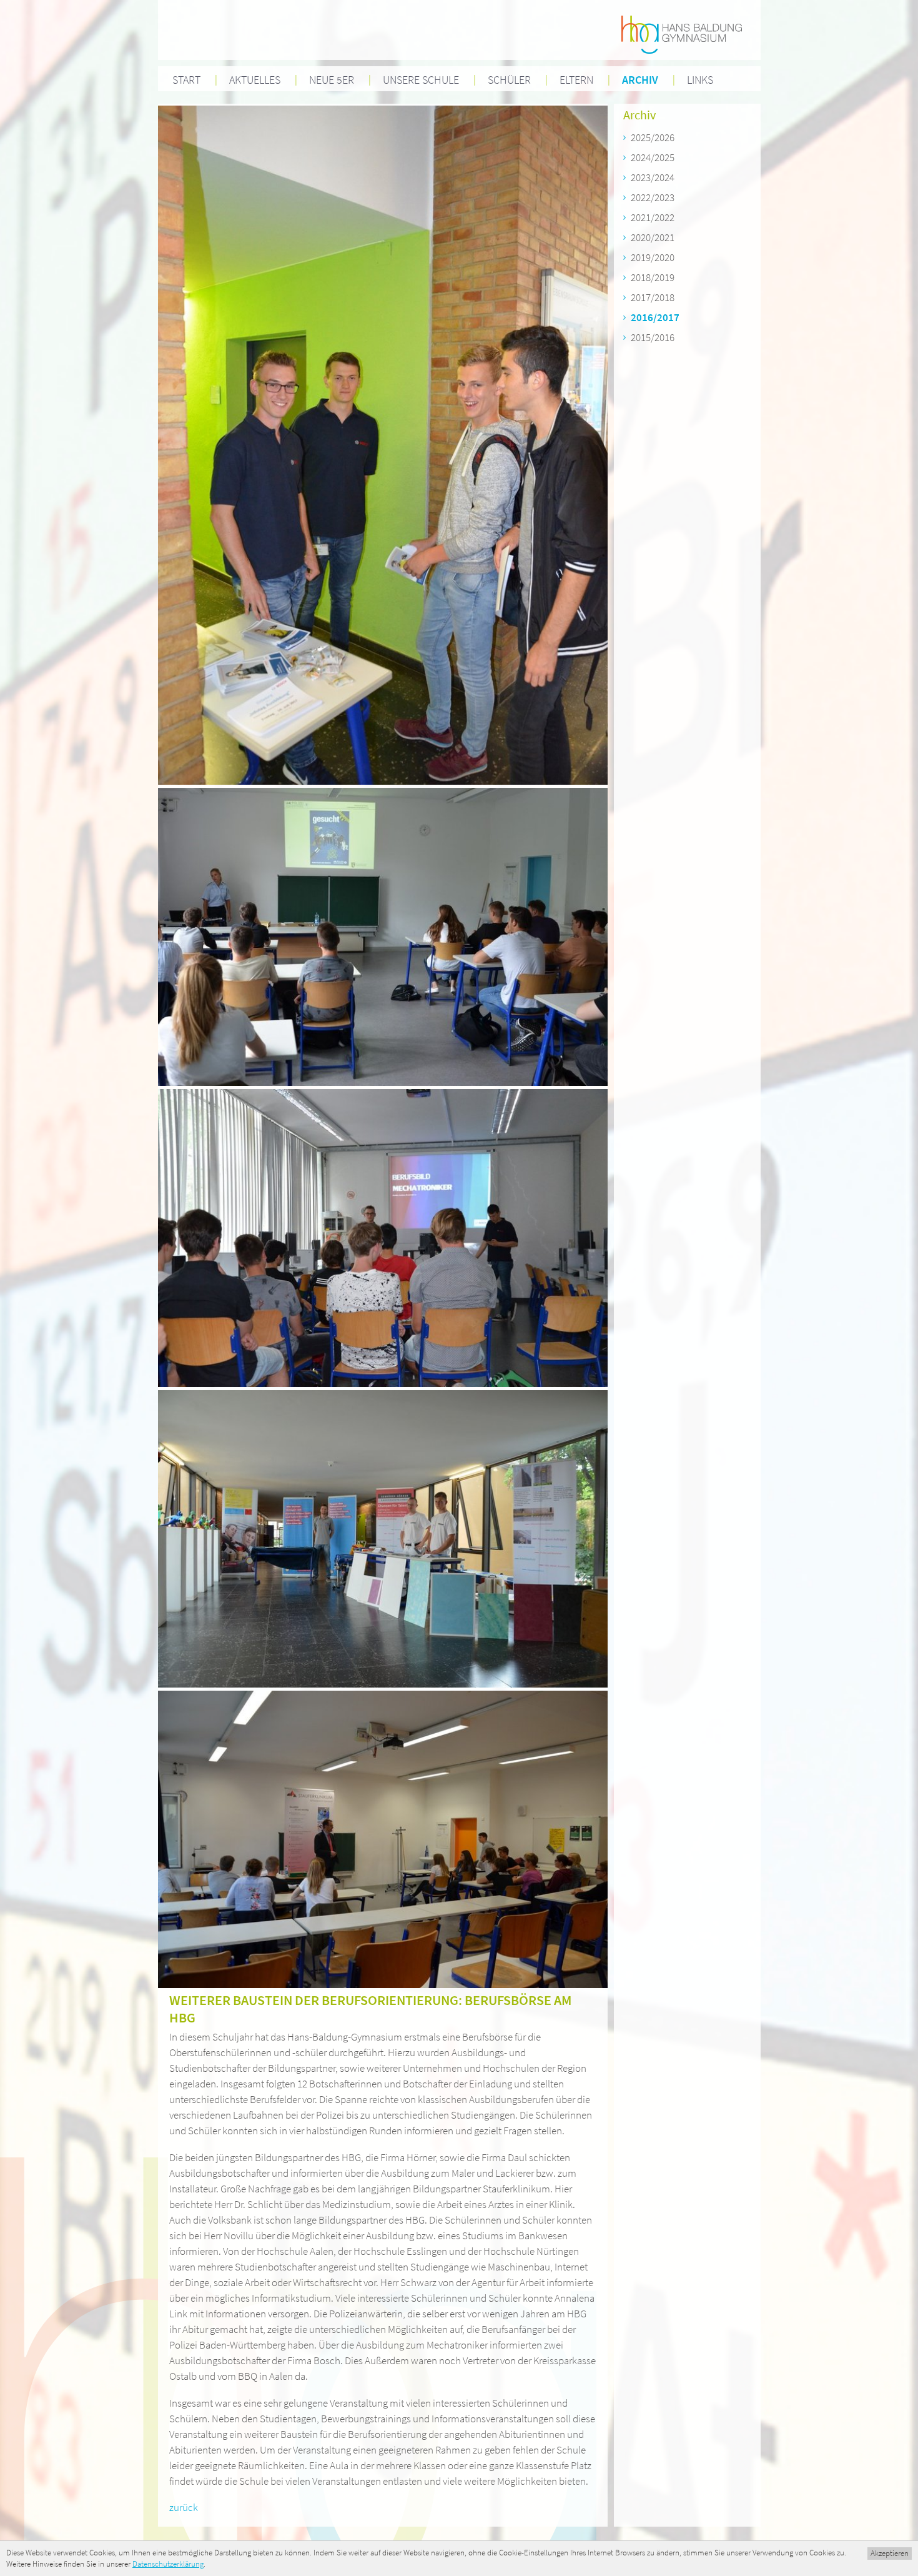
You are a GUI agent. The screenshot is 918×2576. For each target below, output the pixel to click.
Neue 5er (332, 80)
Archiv (640, 80)
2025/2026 (653, 137)
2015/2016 (653, 337)
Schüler (509, 80)
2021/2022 (653, 217)
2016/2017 (655, 317)
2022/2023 (653, 197)
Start (186, 80)
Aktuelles (255, 80)
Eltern (576, 80)
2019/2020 (653, 257)
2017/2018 (653, 297)
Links (700, 80)
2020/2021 (653, 237)
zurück (184, 2507)
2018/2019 (653, 277)
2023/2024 (653, 177)
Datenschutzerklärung (168, 2564)
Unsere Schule (421, 80)
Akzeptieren (890, 2553)
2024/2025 (653, 157)
